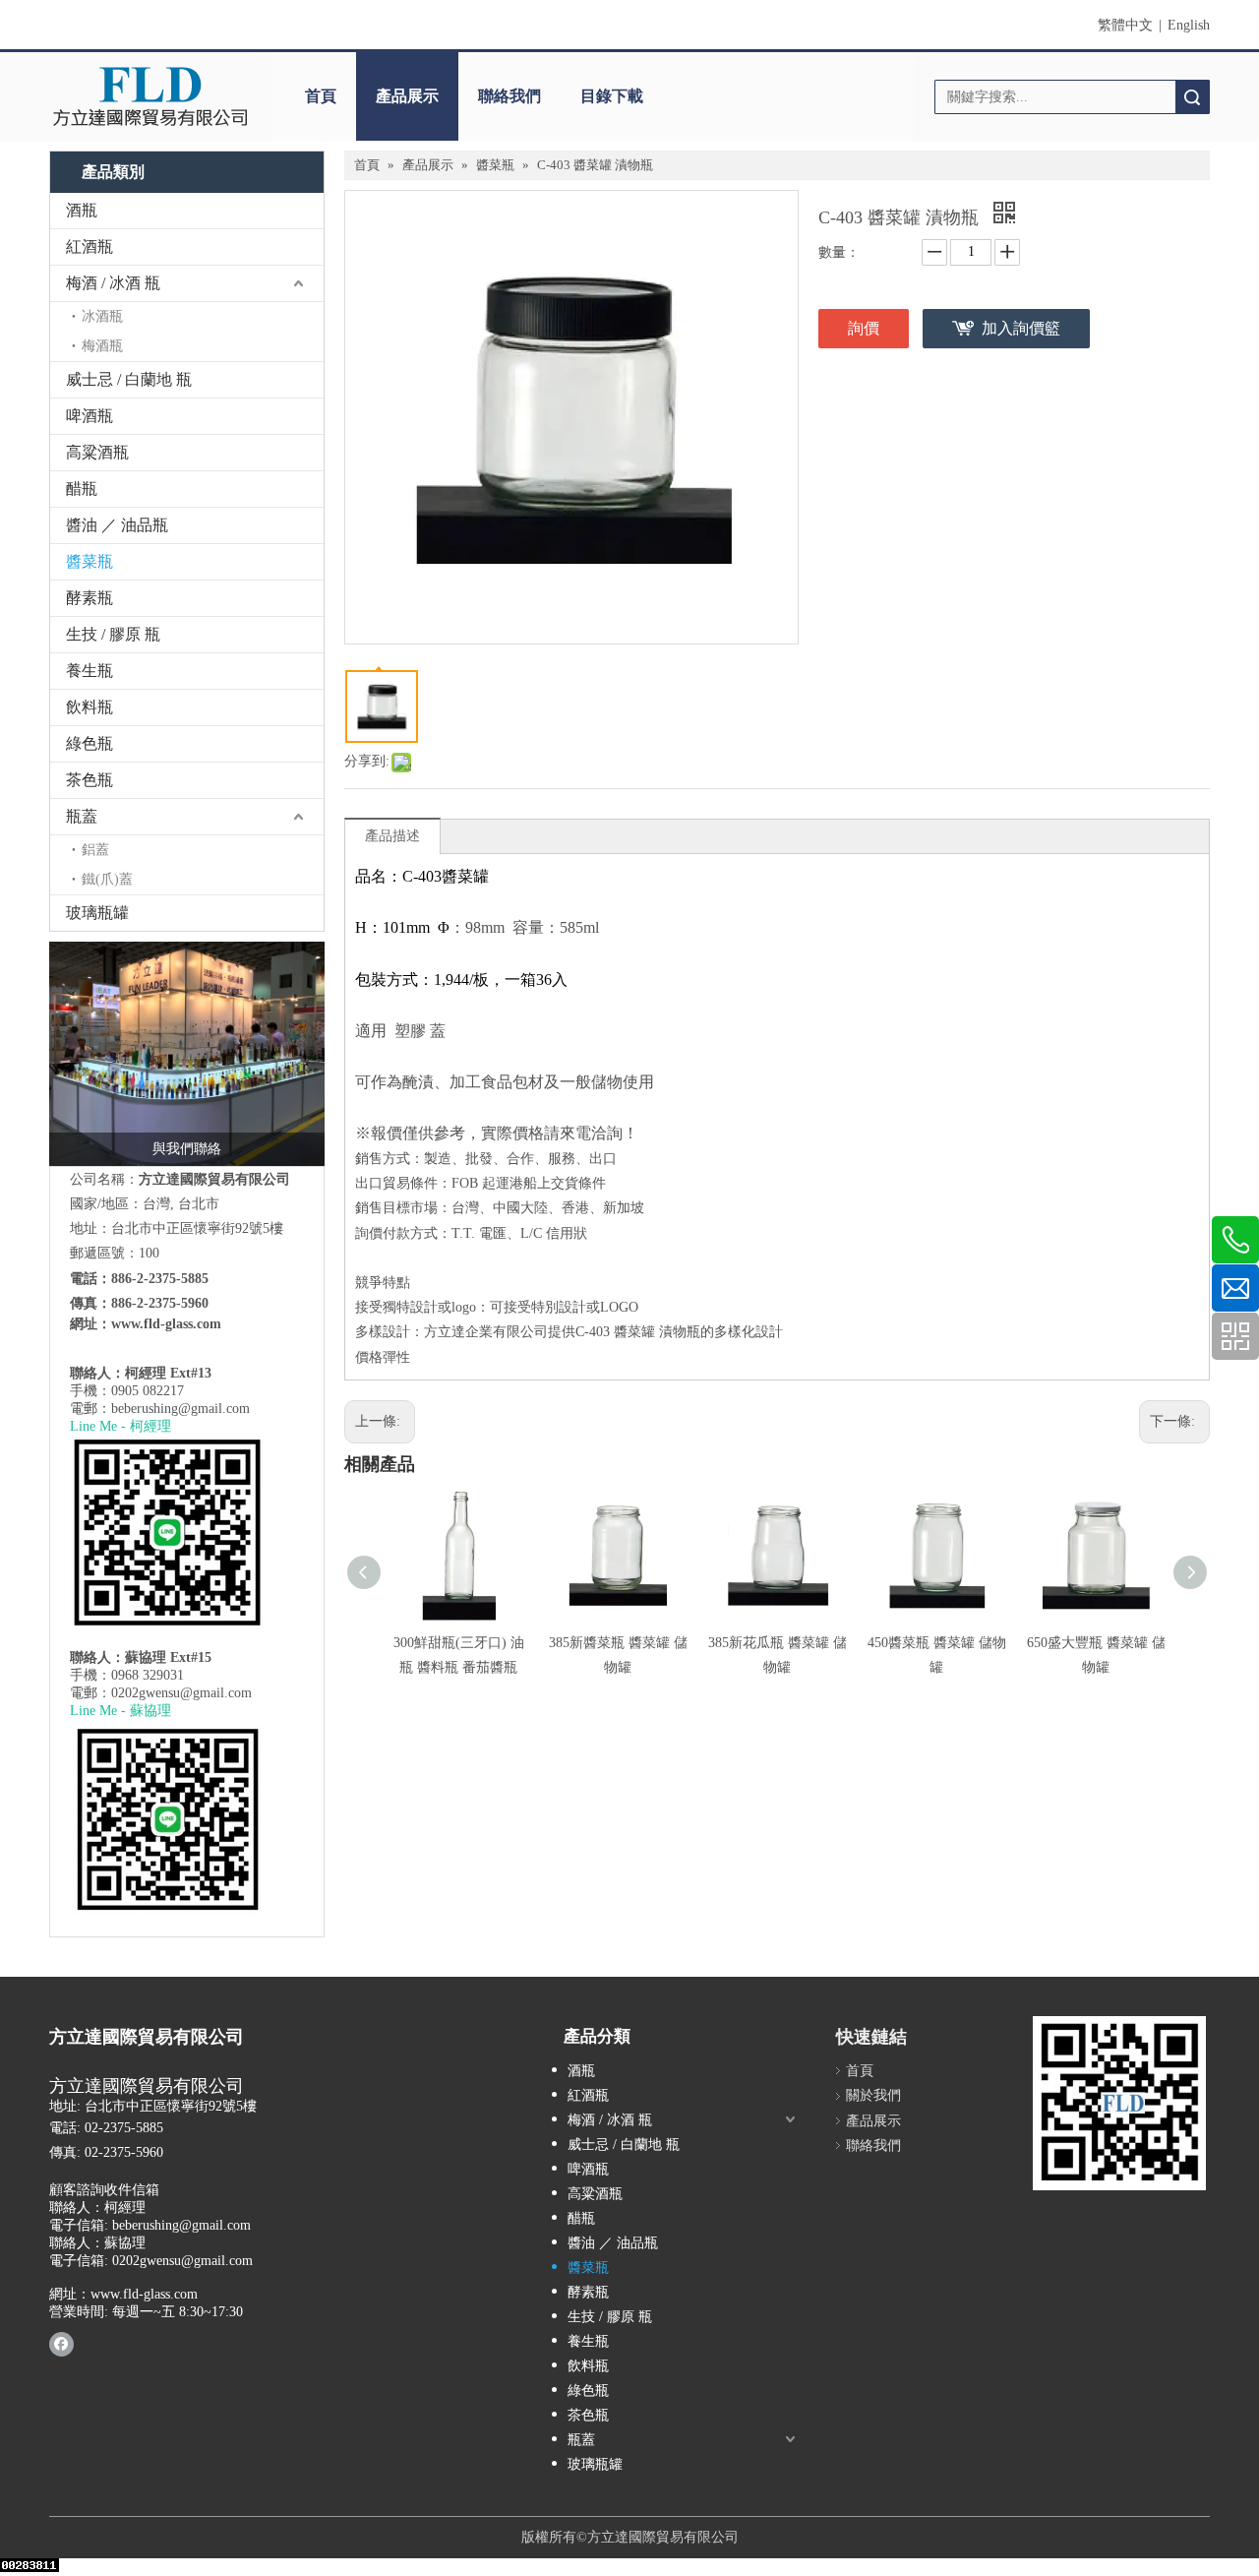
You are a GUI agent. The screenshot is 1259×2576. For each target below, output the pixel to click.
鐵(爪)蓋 (107, 879)
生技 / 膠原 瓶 (113, 634)
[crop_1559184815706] (187, 1054)
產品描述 (392, 836)
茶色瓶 (90, 780)
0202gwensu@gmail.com (181, 1693)
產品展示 (407, 96)
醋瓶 (82, 489)
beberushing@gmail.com (180, 1409)
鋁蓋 (95, 850)
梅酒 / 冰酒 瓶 (113, 283)
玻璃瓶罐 (97, 913)
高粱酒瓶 (97, 452)
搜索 (1192, 97)
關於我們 (873, 2095)
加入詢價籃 (1021, 328)
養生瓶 (90, 671)
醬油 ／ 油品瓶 (117, 525)
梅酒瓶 (102, 346)
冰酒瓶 (102, 316)
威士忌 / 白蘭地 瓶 (129, 379)
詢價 (864, 328)
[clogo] (150, 96)
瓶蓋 (82, 816)
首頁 (321, 96)
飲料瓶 (90, 707)
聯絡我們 (510, 96)
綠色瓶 (90, 743)
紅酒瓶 (90, 246)
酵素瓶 (90, 598)
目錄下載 (612, 96)
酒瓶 (82, 210)
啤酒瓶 (90, 416)
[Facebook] (61, 2344)
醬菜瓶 (90, 561)
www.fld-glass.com (166, 1324)
